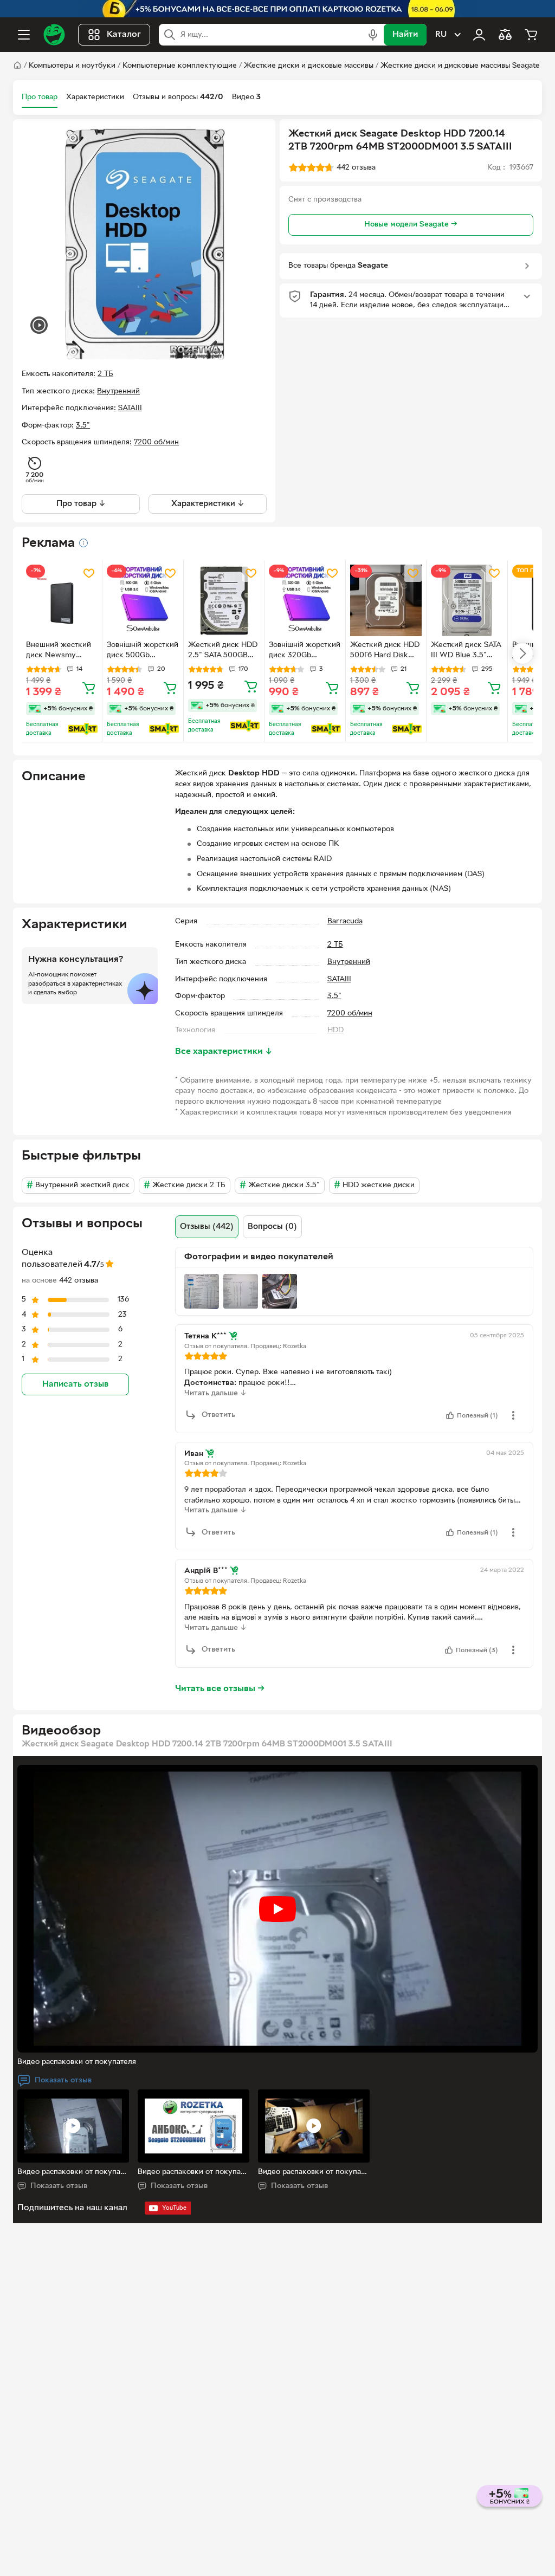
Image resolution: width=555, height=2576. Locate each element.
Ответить (218, 1415)
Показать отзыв (63, 2080)
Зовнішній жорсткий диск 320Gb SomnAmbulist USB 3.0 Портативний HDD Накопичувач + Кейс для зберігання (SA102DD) (305, 651)
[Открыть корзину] (531, 35)
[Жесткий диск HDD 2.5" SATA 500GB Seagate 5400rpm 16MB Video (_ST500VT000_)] (224, 600)
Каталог (124, 35)
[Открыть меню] (24, 35)
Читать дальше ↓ (215, 1393)
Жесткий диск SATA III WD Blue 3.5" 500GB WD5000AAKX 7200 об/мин (466, 651)
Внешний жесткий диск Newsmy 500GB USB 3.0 (59, 651)
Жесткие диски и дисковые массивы (309, 66)
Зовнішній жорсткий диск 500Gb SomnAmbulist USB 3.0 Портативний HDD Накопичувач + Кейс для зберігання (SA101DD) (143, 651)
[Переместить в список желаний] (89, 573)
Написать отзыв (75, 1384)
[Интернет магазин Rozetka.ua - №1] (54, 35)
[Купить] (89, 688)
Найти (405, 35)
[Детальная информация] (83, 543)
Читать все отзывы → (220, 1689)
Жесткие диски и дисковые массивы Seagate (460, 66)
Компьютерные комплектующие (180, 66)
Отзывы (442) (207, 1227)
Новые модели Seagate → (411, 225)
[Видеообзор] (39, 326)
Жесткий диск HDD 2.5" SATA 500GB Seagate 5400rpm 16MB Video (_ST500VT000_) (223, 651)
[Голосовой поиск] (373, 35)
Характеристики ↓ (208, 504)
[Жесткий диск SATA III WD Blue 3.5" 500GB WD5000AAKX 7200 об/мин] (467, 600)
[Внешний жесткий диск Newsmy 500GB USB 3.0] (62, 600)
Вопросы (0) (272, 1227)
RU (441, 35)
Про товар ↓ (81, 504)
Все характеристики (224, 1052)
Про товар (40, 97)
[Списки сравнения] (505, 35)
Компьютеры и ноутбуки (72, 66)
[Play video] (277, 1909)
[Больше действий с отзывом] (513, 1415)
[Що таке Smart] (83, 729)
